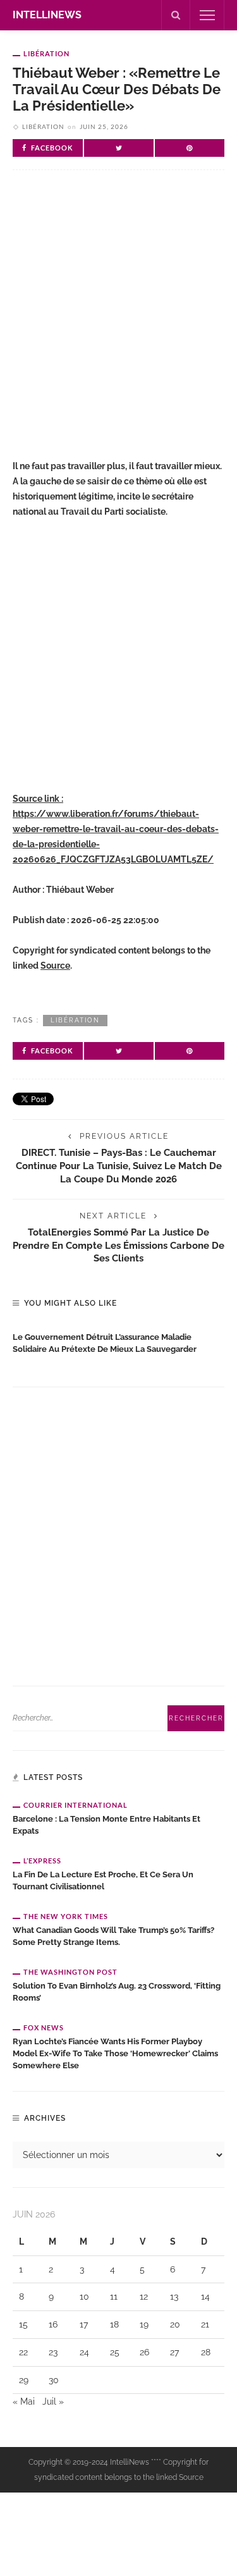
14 (205, 2297)
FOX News (44, 2027)
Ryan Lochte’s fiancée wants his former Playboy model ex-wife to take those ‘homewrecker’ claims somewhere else (115, 2053)
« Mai (24, 2401)
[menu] (207, 15)
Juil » (53, 2401)
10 (84, 2297)
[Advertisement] (118, 320)
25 (115, 2352)
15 (23, 2324)
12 (144, 2297)
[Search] (176, 15)
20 (175, 2324)
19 (144, 2324)
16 (53, 2324)
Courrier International (76, 1805)
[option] (118, 1340)
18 (114, 2324)
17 (84, 2324)
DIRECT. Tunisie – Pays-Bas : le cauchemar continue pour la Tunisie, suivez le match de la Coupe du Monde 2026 (119, 1166)
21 (205, 2324)
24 (84, 2352)
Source (55, 966)
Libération (46, 53)
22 (23, 2352)
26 (144, 2352)
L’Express (42, 1861)
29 (24, 2380)
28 (206, 2352)
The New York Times (66, 1916)
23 (53, 2352)
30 (54, 2380)
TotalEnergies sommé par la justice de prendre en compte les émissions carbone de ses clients (118, 1245)
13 (174, 2297)
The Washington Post (70, 1972)
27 (174, 2352)
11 (114, 2297)
